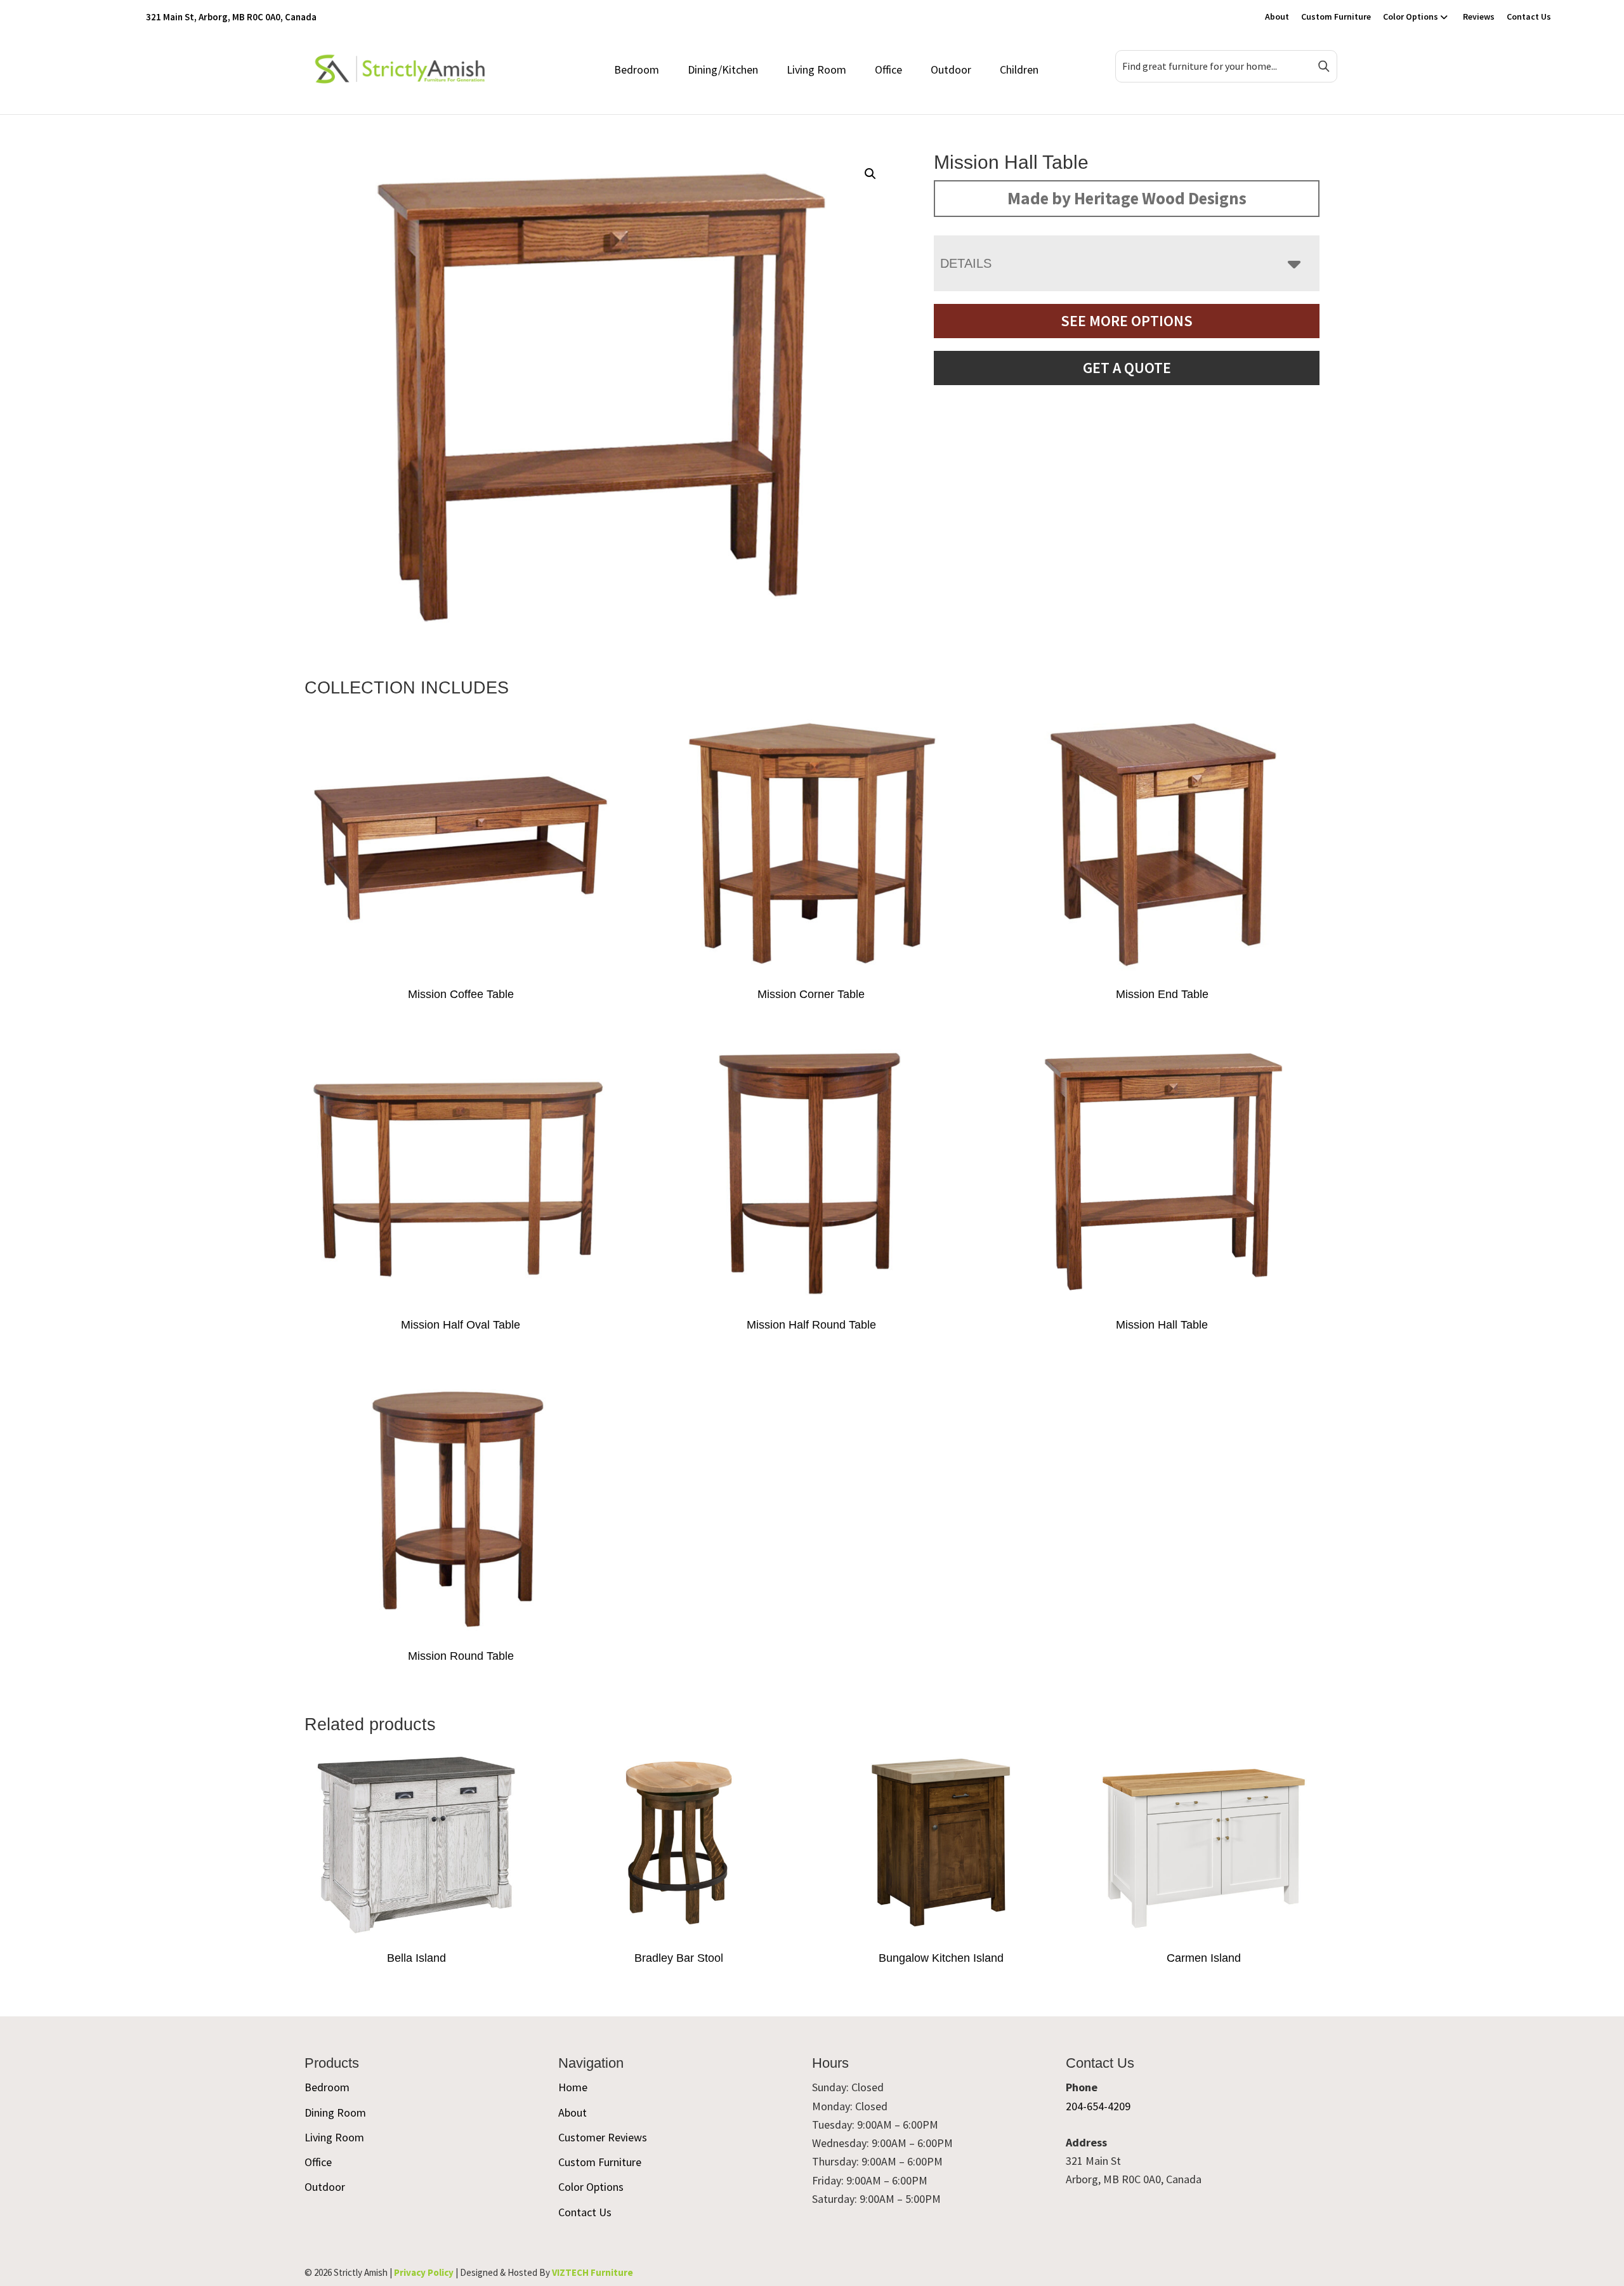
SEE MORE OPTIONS (1127, 321)
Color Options (1411, 16)
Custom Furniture (1336, 16)
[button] (870, 174)
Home (573, 2087)
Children (1019, 69)
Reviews (1479, 16)
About (1277, 16)
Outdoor (951, 69)
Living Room (816, 69)
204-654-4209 (1098, 2106)
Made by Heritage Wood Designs (1127, 198)
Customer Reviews (603, 2137)
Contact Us (1529, 16)
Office (888, 69)
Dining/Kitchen (723, 69)
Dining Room (335, 2112)
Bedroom (637, 69)
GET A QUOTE (1127, 368)
